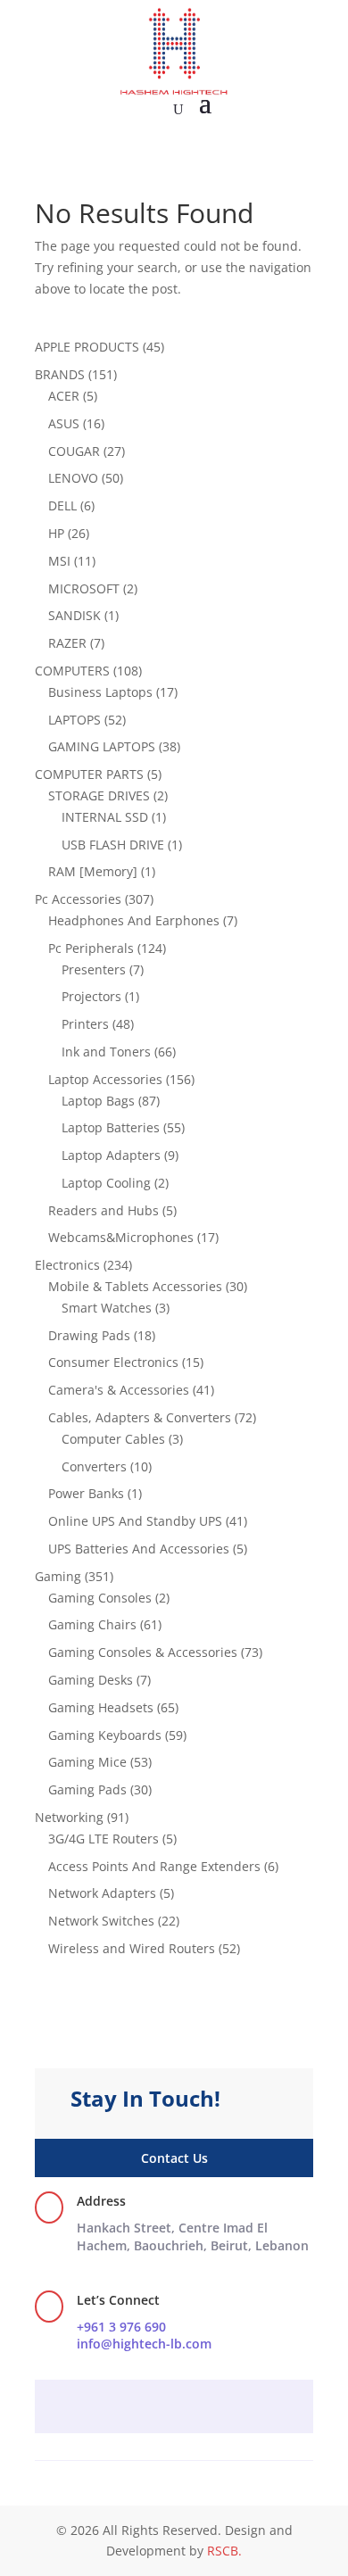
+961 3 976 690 (121, 2327)
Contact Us (174, 2158)
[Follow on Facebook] (138, 2408)
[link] (193, 2236)
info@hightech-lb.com (144, 2344)
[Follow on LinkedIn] (210, 2408)
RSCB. (224, 2551)
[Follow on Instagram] (174, 2408)
